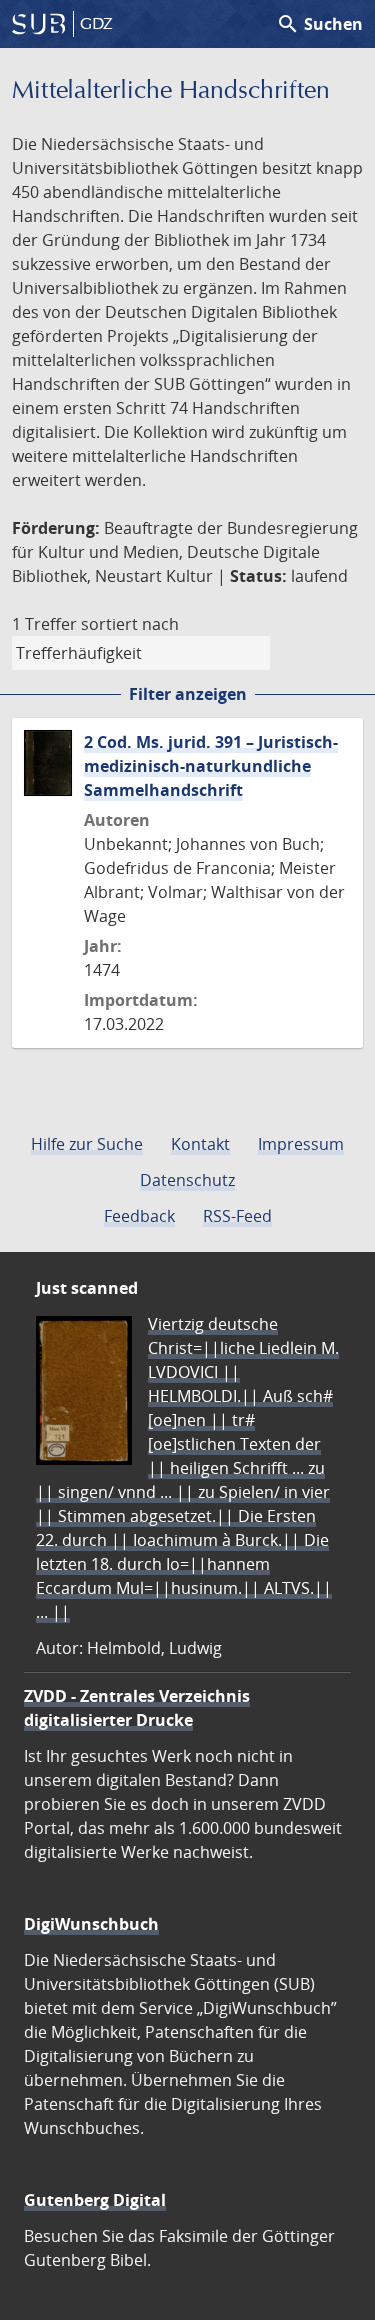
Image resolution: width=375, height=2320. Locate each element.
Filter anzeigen (188, 694)
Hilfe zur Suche (87, 1144)
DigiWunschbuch (91, 1924)
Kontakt (200, 1144)
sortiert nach (130, 624)
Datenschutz (187, 1180)
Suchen (319, 24)
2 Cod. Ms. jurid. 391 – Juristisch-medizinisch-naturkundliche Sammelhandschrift (211, 766)
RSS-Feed (237, 1216)
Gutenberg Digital (95, 2200)
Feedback (139, 1216)
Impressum (301, 1144)
